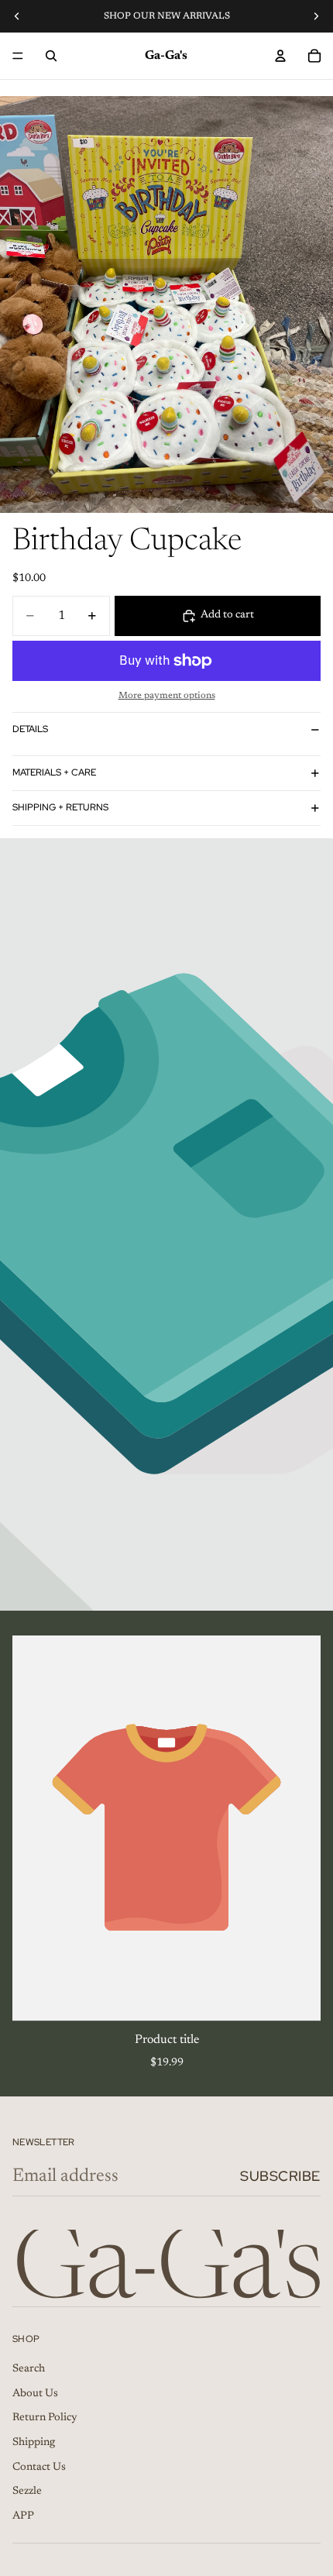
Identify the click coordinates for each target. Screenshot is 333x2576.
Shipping (34, 2443)
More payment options (167, 696)
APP (23, 2516)
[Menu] (18, 56)
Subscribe (280, 2176)
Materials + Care (54, 772)
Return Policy (45, 2418)
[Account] (280, 56)
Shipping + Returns (60, 807)
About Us (35, 2394)
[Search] (51, 56)
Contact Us (39, 2467)
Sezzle (27, 2492)
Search (29, 2369)
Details (30, 729)
